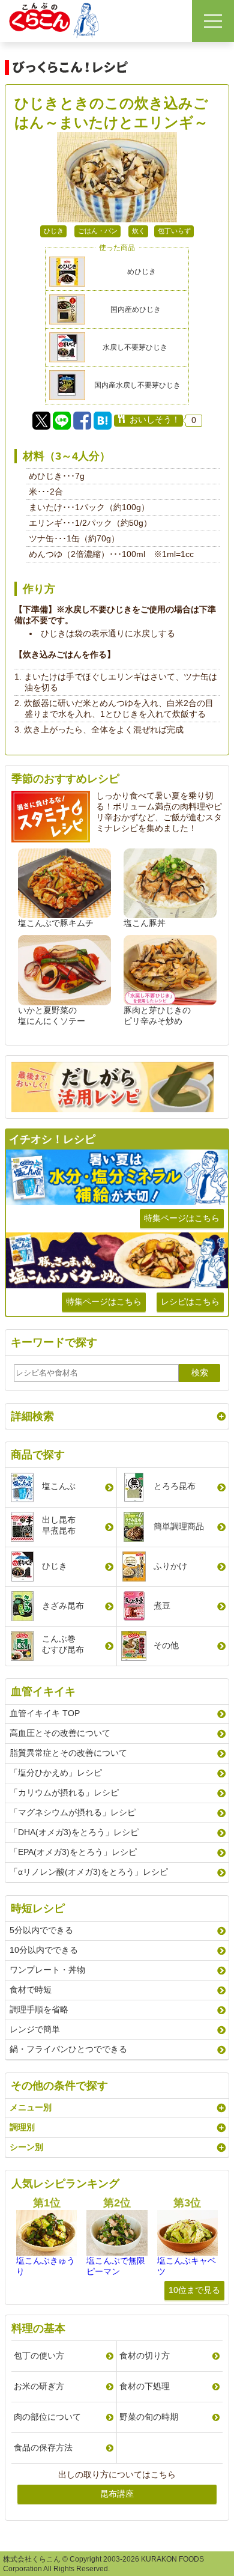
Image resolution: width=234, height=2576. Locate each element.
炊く (139, 231)
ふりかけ (170, 1566)
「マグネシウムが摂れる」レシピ (73, 1812)
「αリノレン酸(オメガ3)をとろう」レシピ (89, 1872)
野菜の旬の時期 (149, 2417)
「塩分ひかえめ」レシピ (56, 1773)
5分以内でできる (41, 1930)
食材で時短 (31, 1990)
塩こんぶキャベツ (187, 2266)
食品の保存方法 (43, 2447)
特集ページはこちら (182, 1218)
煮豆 (162, 1606)
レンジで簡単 (35, 2029)
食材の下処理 (145, 2386)
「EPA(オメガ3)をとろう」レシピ (73, 1852)
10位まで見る (194, 2290)
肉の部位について (47, 2417)
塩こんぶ (59, 1486)
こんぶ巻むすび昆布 (63, 1644)
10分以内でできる (44, 1950)
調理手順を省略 (39, 2009)
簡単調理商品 (179, 1526)
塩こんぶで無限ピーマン (116, 2266)
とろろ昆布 (175, 1486)
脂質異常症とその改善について (68, 1753)
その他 (166, 1645)
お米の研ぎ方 (39, 2386)
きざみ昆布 (63, 1606)
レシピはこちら (190, 1302)
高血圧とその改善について (60, 1733)
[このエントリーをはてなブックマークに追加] (103, 421)
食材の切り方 (145, 2355)
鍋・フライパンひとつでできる (68, 2049)
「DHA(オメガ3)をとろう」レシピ (74, 1832)
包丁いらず (174, 231)
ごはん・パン (98, 231)
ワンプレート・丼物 (47, 1970)
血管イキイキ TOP (45, 1713)
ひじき (54, 231)
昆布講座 (117, 2494)
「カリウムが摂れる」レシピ (64, 1792)
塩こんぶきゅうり (46, 2266)
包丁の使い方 (39, 2355)
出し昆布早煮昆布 (59, 1525)
